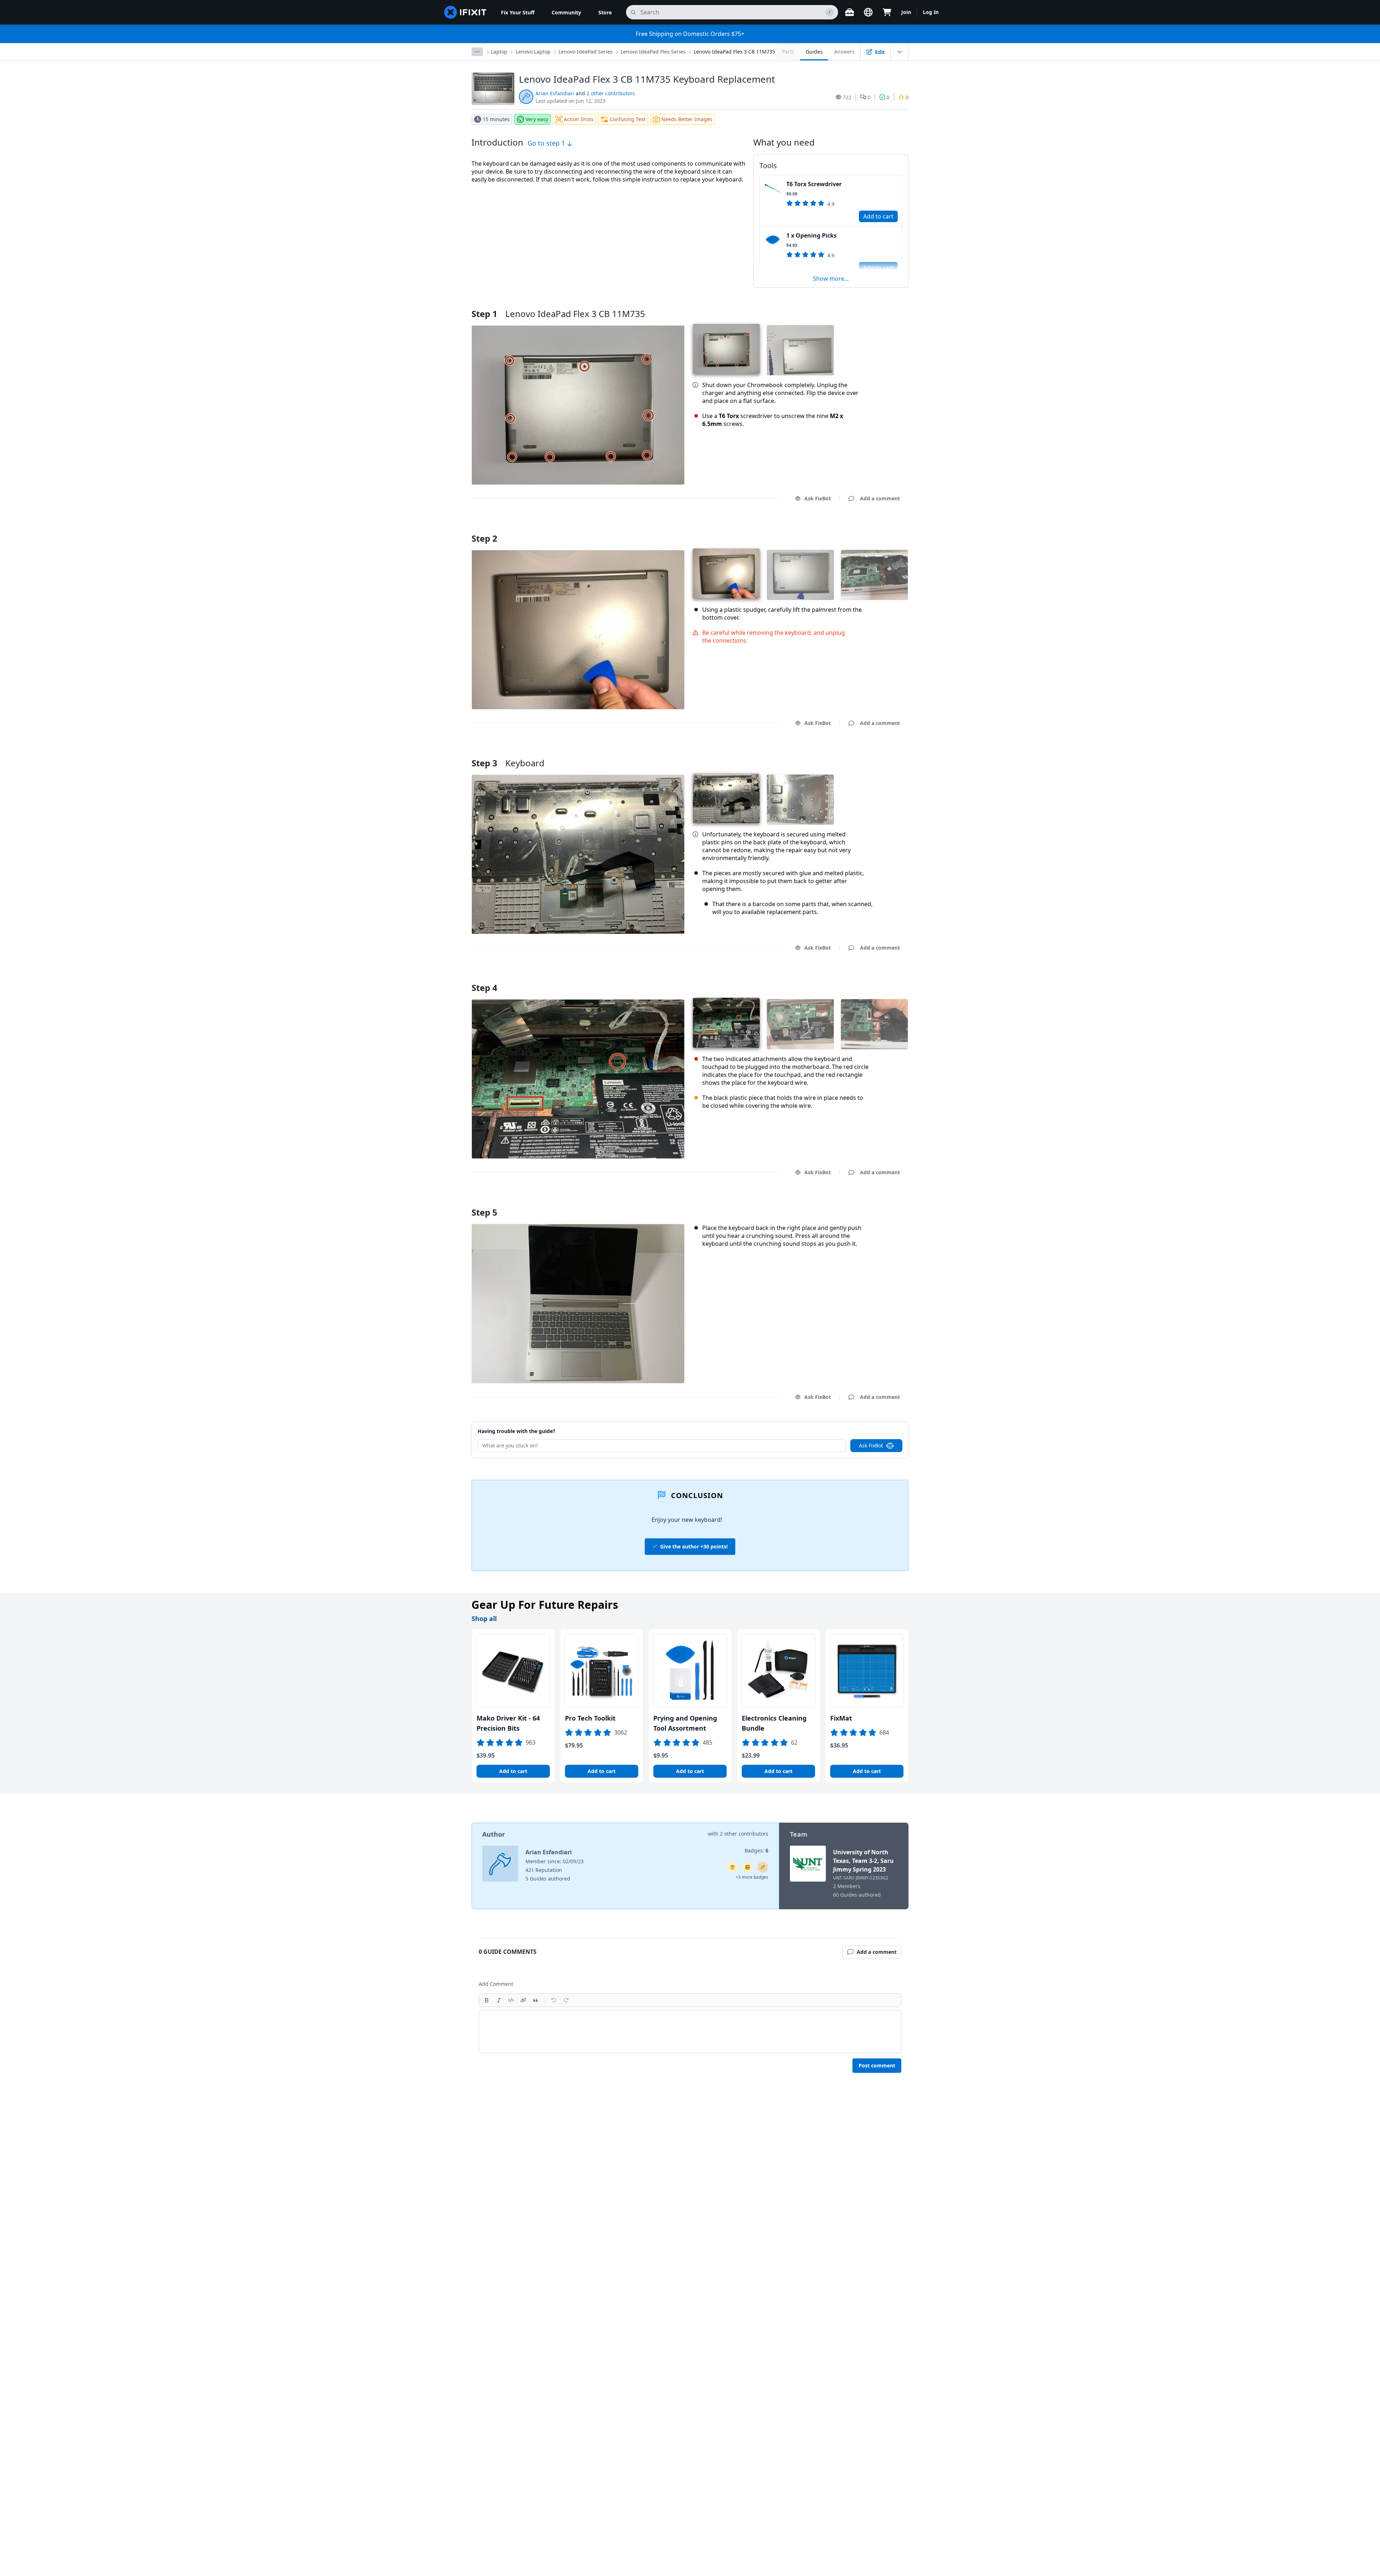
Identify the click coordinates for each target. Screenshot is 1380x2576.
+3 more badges (752, 1877)
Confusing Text (627, 119)
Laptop (499, 52)
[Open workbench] (850, 12)
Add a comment (873, 529)
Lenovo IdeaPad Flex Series (653, 52)
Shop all (484, 1618)
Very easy (537, 119)
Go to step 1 (547, 143)
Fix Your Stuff (518, 12)
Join (906, 12)
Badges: (756, 1851)
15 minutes (496, 119)
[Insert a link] (523, 2000)
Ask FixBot (818, 498)
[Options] (477, 52)
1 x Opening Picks (811, 235)
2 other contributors (611, 93)
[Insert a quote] (535, 2000)
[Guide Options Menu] (900, 52)
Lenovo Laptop (533, 52)
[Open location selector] (868, 12)
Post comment (877, 2065)
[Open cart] (887, 12)
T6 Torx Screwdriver (814, 184)
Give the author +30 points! (694, 1546)
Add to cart (878, 216)
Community (566, 12)
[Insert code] (511, 2000)
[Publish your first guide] (763, 1867)
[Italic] (499, 2000)
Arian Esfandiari (555, 93)
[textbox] (690, 2031)
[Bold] (487, 2000)
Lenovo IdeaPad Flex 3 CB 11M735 (734, 52)
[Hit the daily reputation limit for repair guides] (747, 1867)
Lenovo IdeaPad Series (586, 52)
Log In (931, 12)
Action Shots (579, 119)
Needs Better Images (687, 119)
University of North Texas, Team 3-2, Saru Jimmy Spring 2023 (863, 1861)
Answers (844, 52)
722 (847, 97)
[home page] (465, 12)
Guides (814, 52)
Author (494, 1834)
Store (605, 12)
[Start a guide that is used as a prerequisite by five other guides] (732, 1867)
